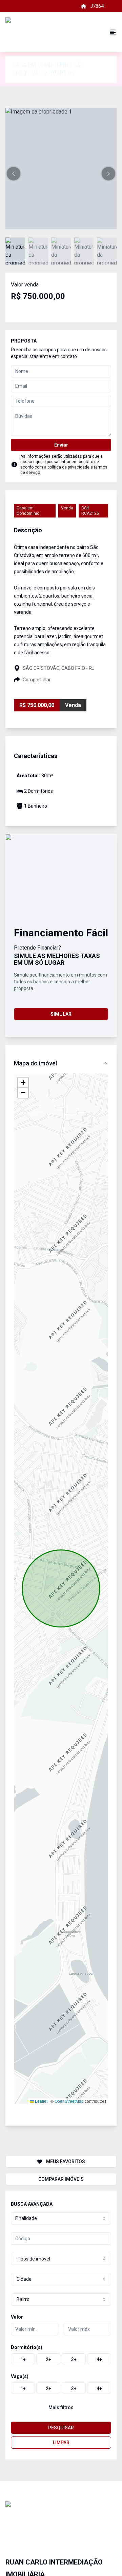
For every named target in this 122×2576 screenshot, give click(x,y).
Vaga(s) (20, 2376)
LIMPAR (61, 2443)
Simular (61, 1014)
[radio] (23, 2359)
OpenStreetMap (69, 2101)
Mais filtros (61, 2407)
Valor (17, 2317)
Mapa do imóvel (35, 1063)
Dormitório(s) (27, 2347)
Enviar (61, 445)
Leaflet (41, 2101)
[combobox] (61, 2218)
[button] (14, 174)
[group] (61, 2359)
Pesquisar (61, 2428)
